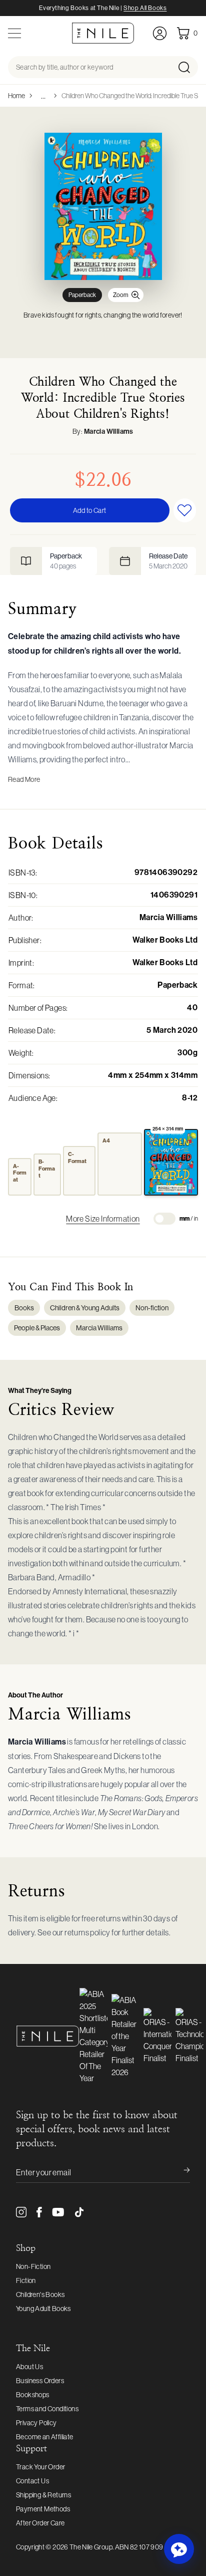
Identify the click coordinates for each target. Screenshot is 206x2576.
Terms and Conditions (47, 2409)
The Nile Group (91, 2547)
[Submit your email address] (180, 2172)
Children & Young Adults (85, 1308)
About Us (29, 2367)
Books (24, 1308)
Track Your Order (40, 2467)
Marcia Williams (109, 432)
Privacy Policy (36, 2423)
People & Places (37, 1328)
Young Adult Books (43, 2309)
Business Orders (40, 2381)
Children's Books (40, 2295)
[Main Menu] (14, 33)
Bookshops (33, 2395)
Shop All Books (145, 8)
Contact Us (32, 2481)
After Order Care (40, 2523)
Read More (24, 779)
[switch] (164, 1219)
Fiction (26, 2280)
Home (16, 96)
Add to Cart (89, 510)
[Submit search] (187, 67)
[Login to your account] (160, 33)
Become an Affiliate (45, 2437)
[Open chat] (179, 2549)
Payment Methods (43, 2509)
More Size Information (103, 1219)
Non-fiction (152, 1308)
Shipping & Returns (43, 2495)
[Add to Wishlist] (185, 510)
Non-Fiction (33, 2266)
